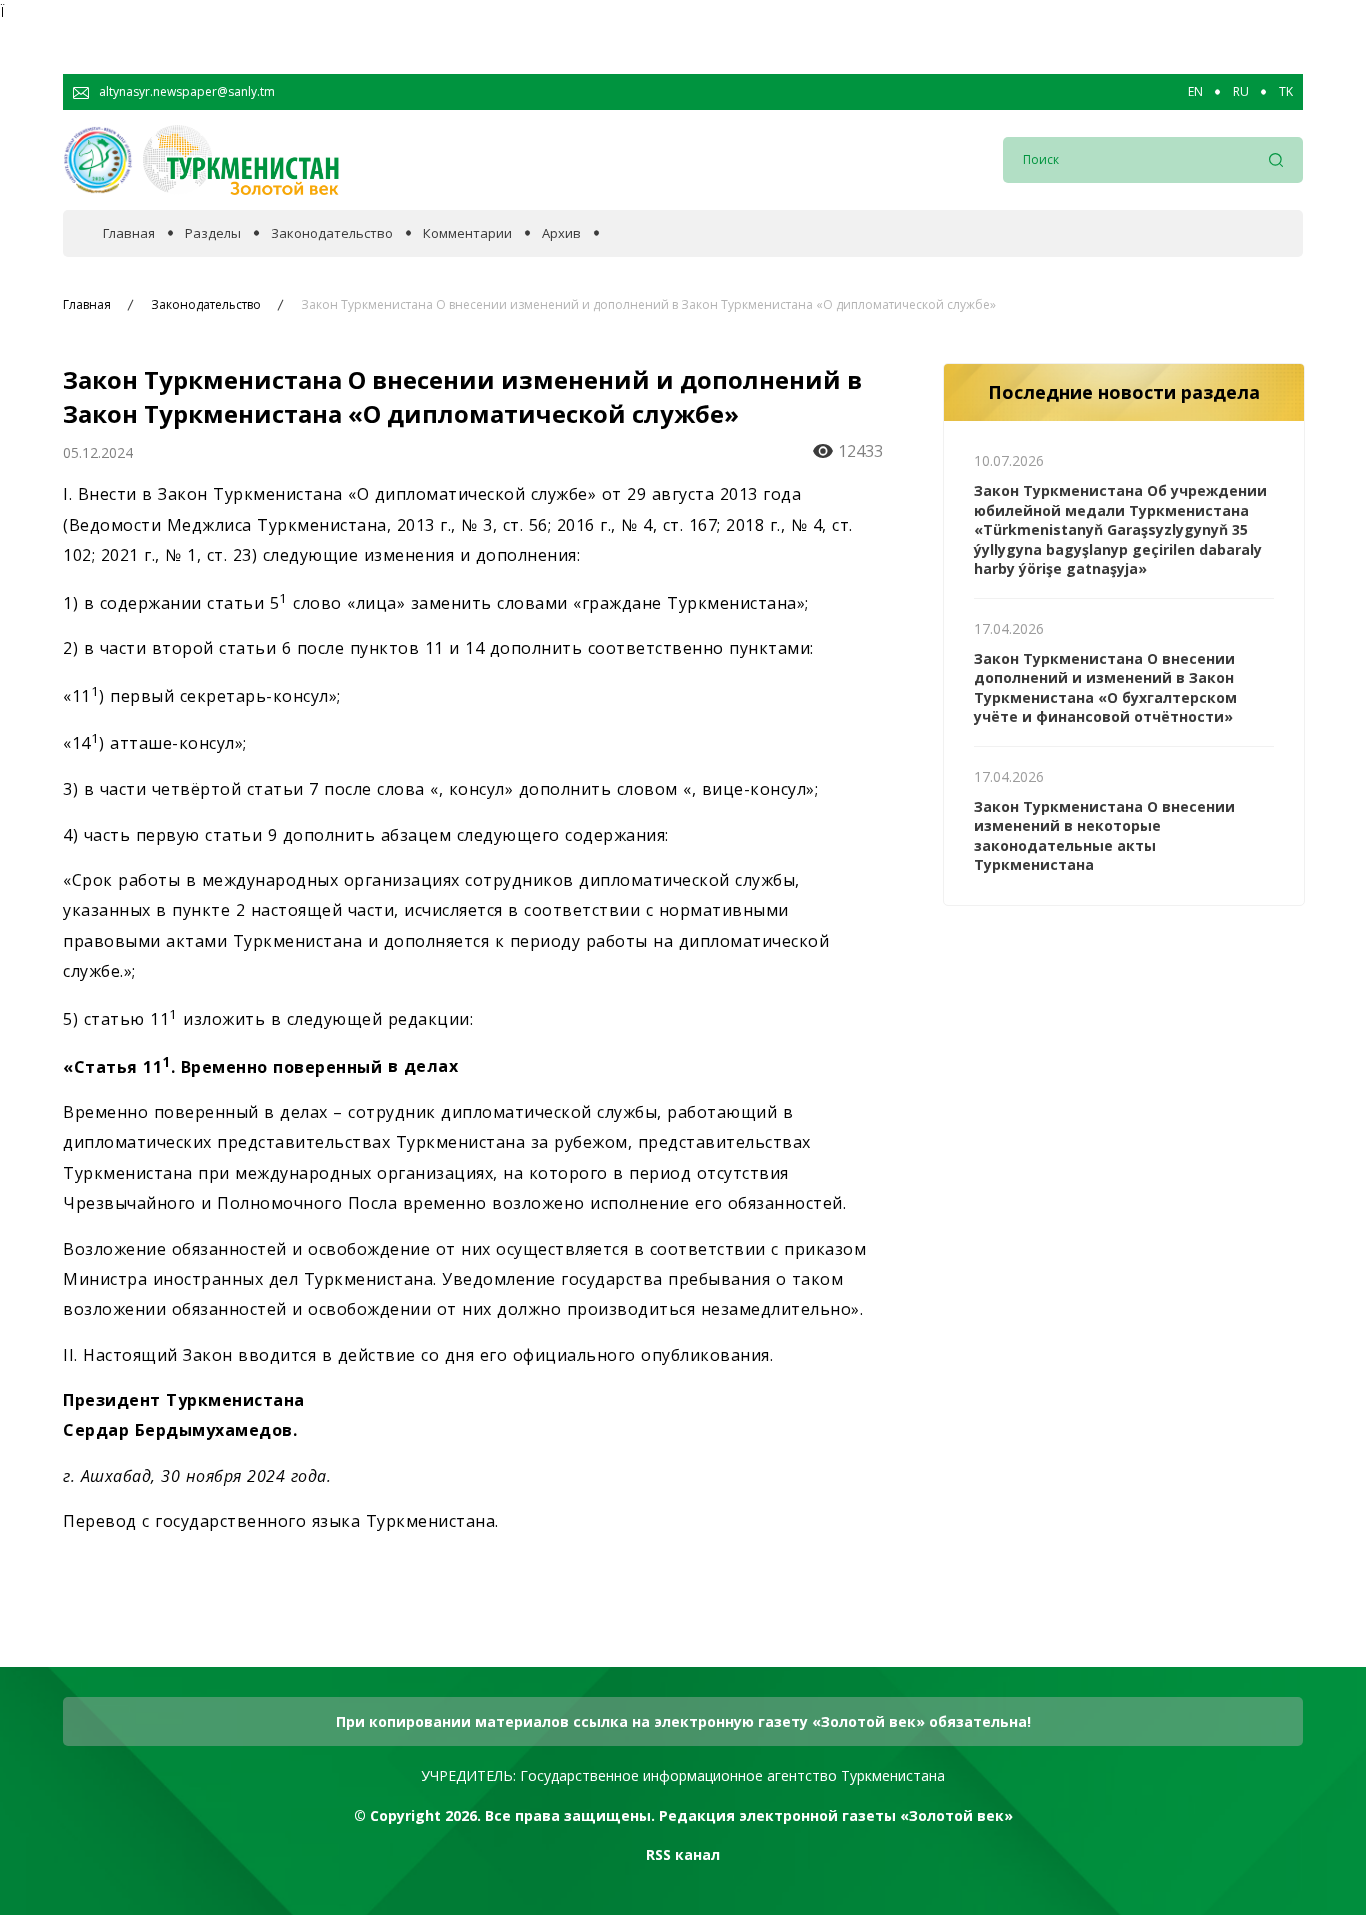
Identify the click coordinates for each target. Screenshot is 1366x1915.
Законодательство (332, 233)
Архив (561, 233)
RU (1241, 92)
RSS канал (683, 1854)
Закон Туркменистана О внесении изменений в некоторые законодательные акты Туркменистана (1104, 836)
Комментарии (467, 233)
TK (1286, 92)
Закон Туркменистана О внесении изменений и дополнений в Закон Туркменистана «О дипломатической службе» (648, 305)
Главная (129, 233)
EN (1195, 92)
